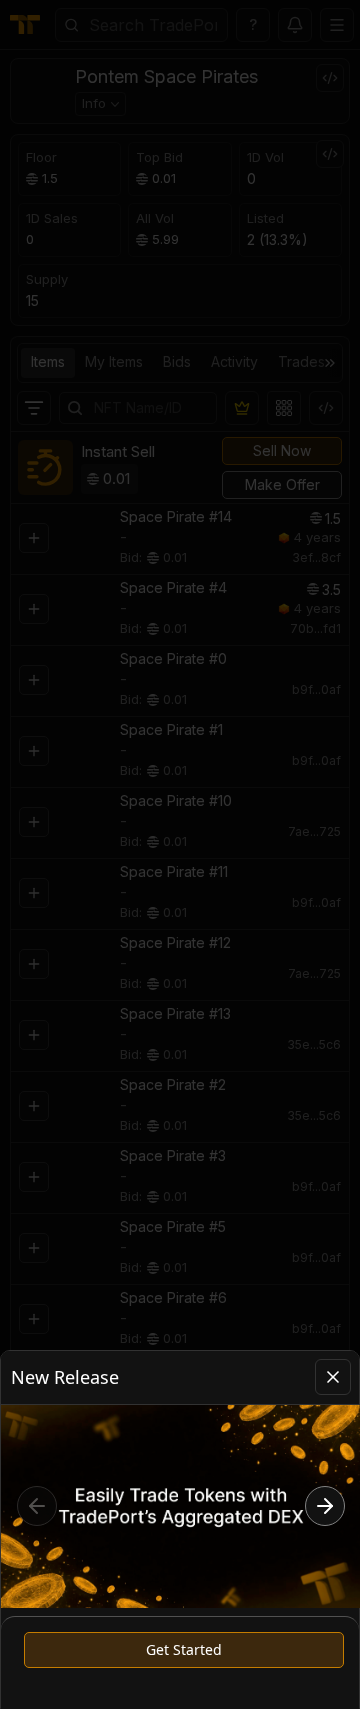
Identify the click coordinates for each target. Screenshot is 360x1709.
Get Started (184, 1649)
